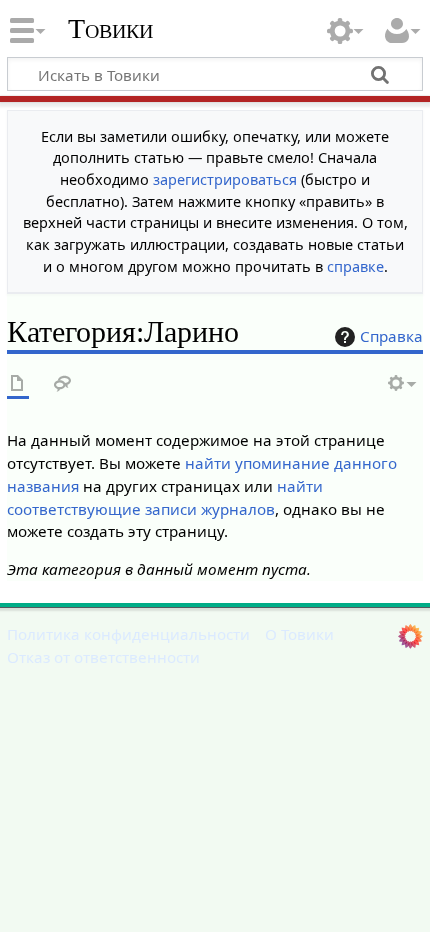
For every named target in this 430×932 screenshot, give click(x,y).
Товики (110, 29)
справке (355, 266)
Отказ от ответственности (103, 657)
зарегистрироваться (225, 179)
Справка (391, 336)
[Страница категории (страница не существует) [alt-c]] (18, 384)
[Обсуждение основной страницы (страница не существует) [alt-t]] (63, 384)
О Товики (299, 634)
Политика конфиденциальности (128, 634)
